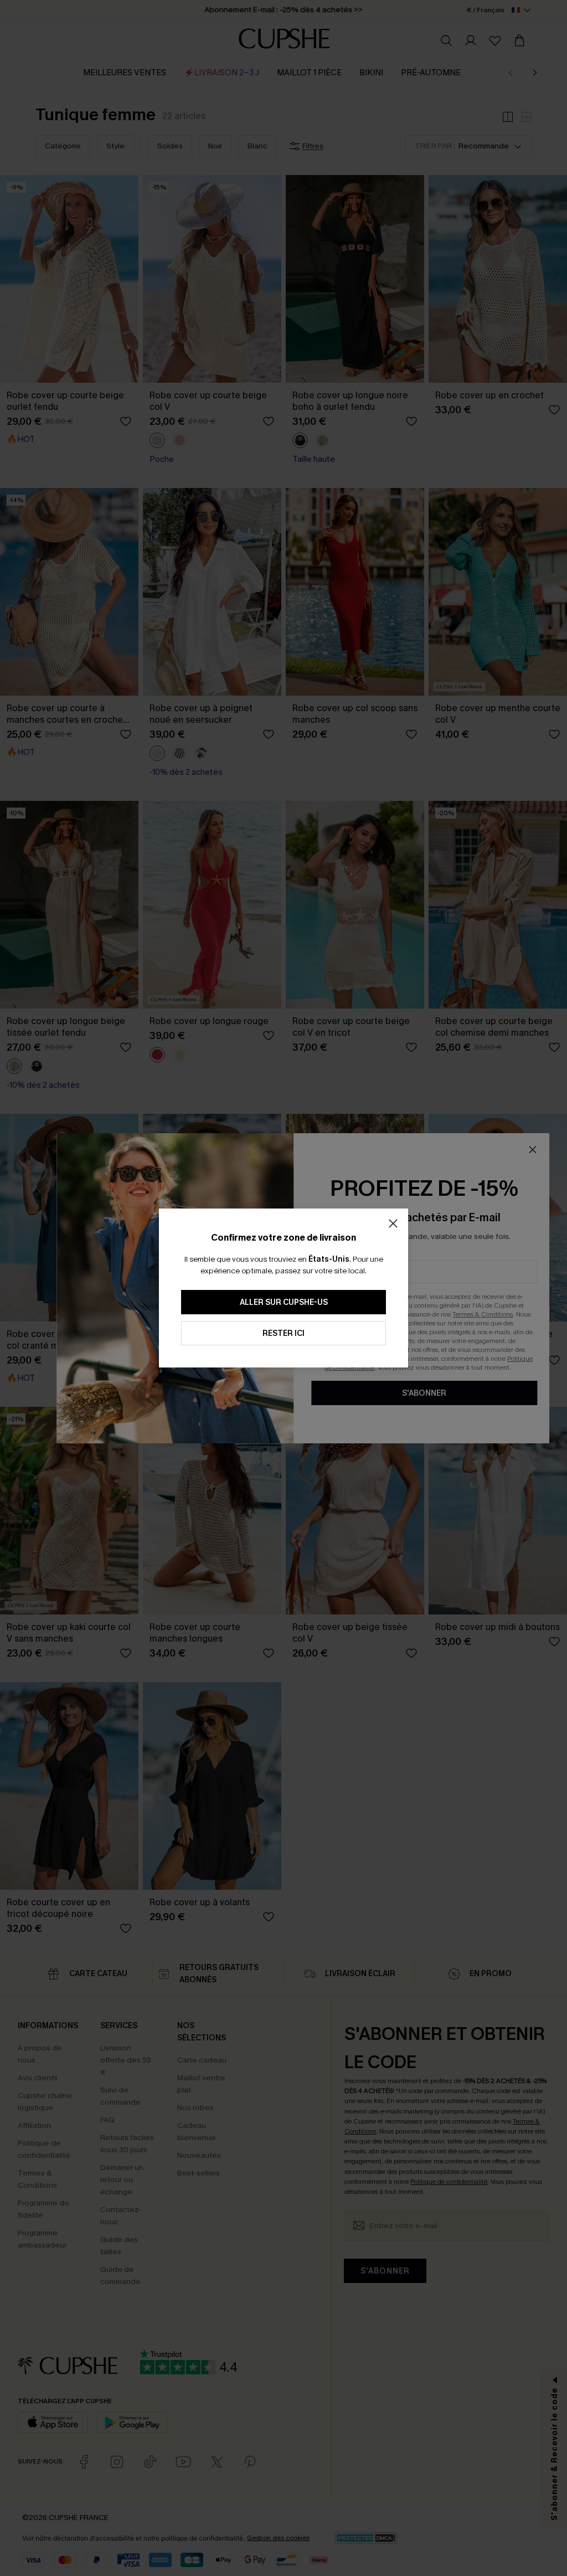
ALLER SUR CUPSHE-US (284, 1302)
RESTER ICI (283, 1333)
